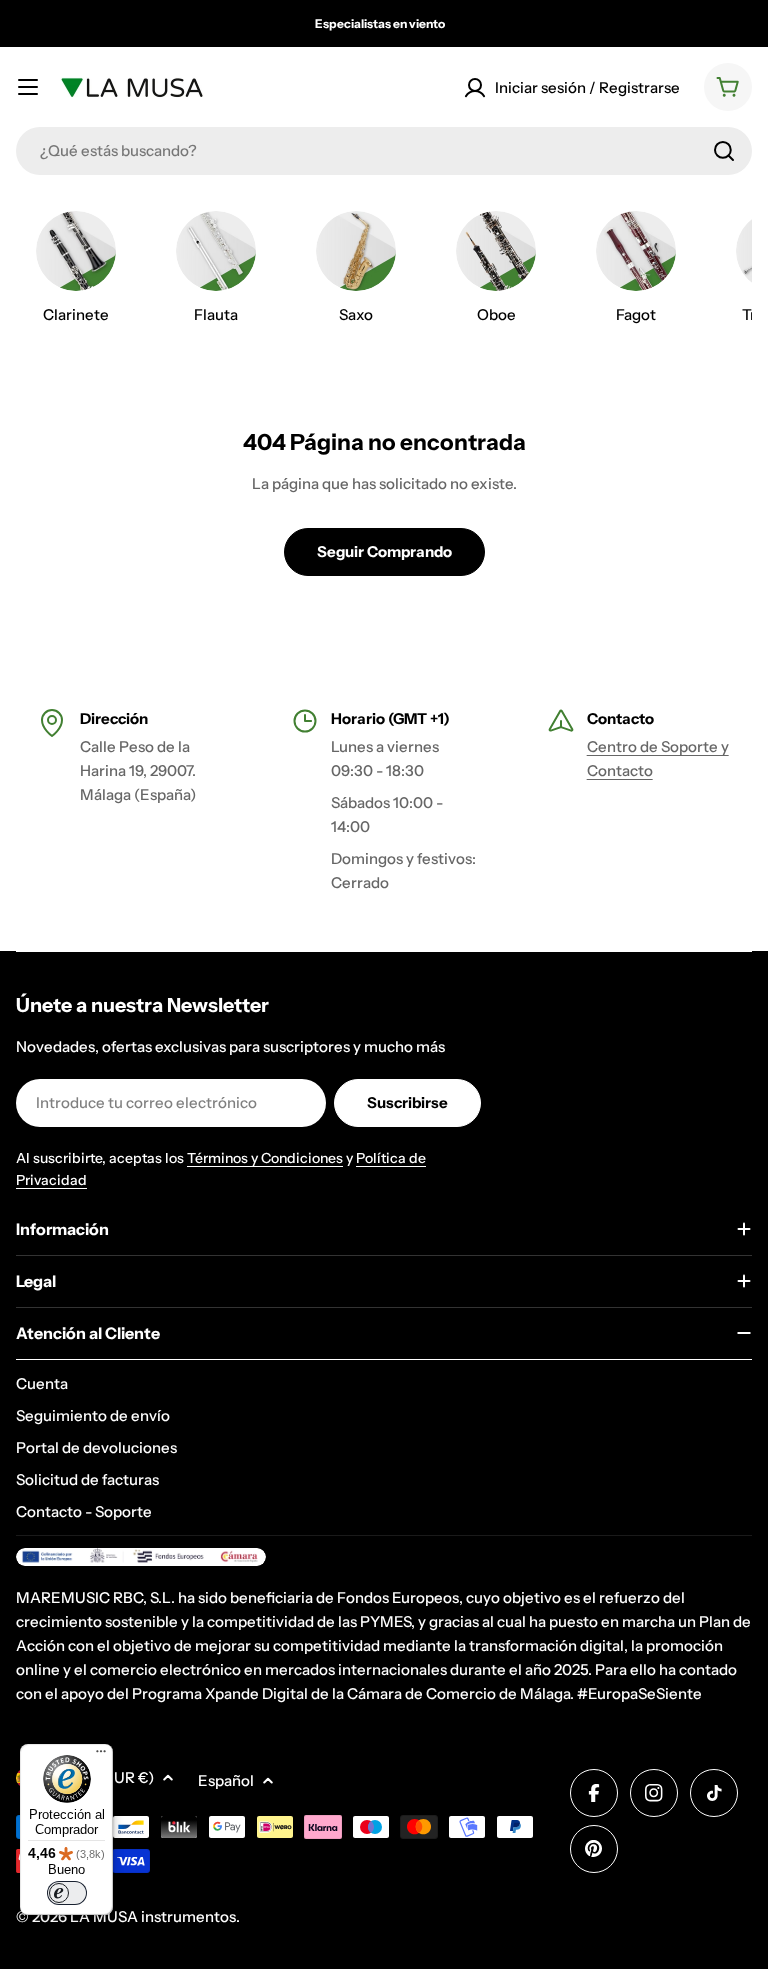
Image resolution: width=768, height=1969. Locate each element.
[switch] (67, 1893)
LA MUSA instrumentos (153, 1916)
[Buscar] (724, 151)
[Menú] (101, 1756)
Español (226, 1780)
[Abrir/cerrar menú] (28, 87)
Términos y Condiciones (265, 1158)
